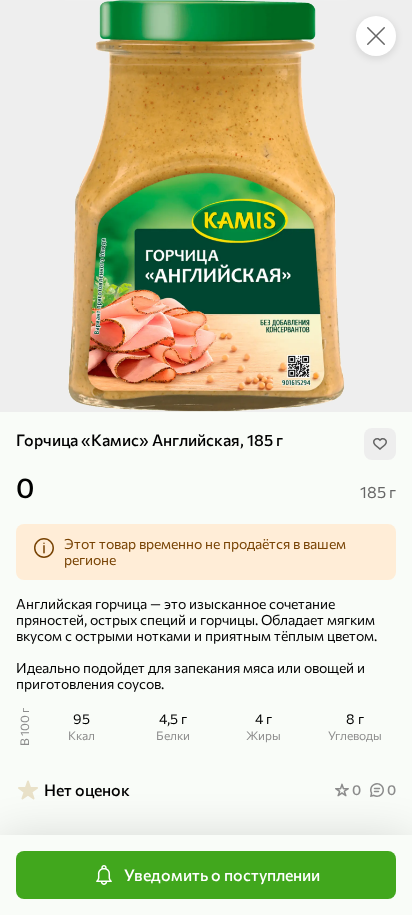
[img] (380, 444)
